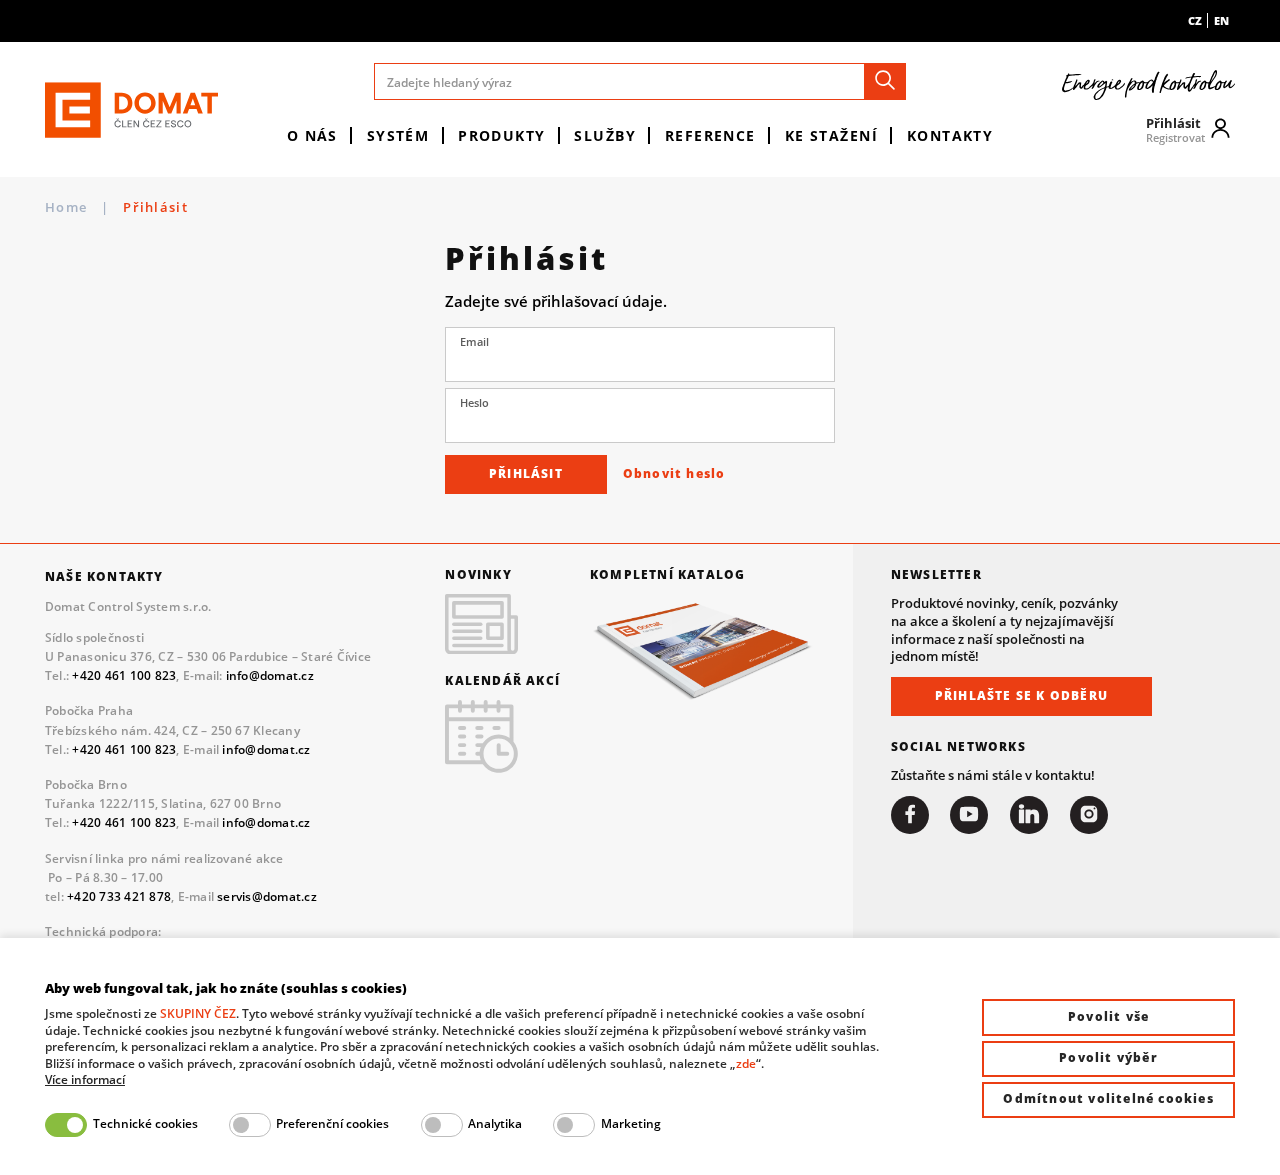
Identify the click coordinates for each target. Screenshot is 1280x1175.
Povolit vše (1108, 1016)
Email (474, 342)
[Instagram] (1089, 815)
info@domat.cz (270, 675)
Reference (710, 135)
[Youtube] (969, 815)
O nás (312, 135)
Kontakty (950, 135)
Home (66, 207)
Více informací (85, 1080)
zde (746, 1063)
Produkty (502, 135)
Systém (398, 135)
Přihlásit (526, 473)
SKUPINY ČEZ (198, 1013)
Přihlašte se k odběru (1021, 695)
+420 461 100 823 (124, 675)
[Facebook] (910, 815)
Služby (605, 135)
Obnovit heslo (674, 474)
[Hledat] (885, 81)
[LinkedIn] (1029, 815)
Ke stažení (831, 135)
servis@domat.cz (267, 896)
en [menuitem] (1221, 20)
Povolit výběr (1108, 1057)
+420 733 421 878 (119, 896)
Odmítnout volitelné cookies (1108, 1098)
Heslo (474, 403)
